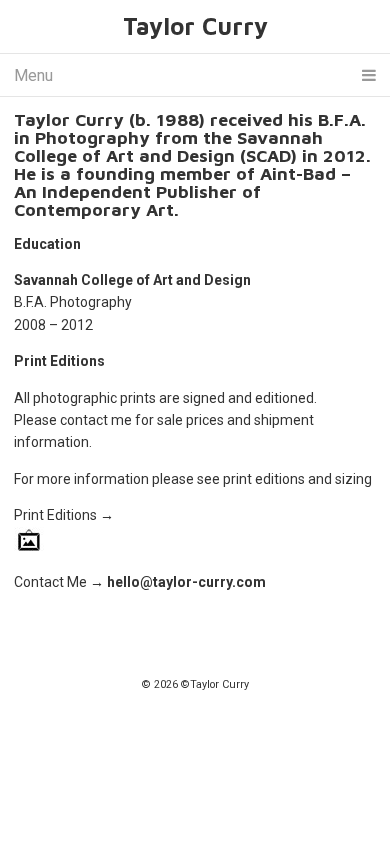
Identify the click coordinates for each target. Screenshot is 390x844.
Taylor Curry (195, 26)
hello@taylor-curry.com (186, 582)
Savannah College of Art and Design (132, 280)
